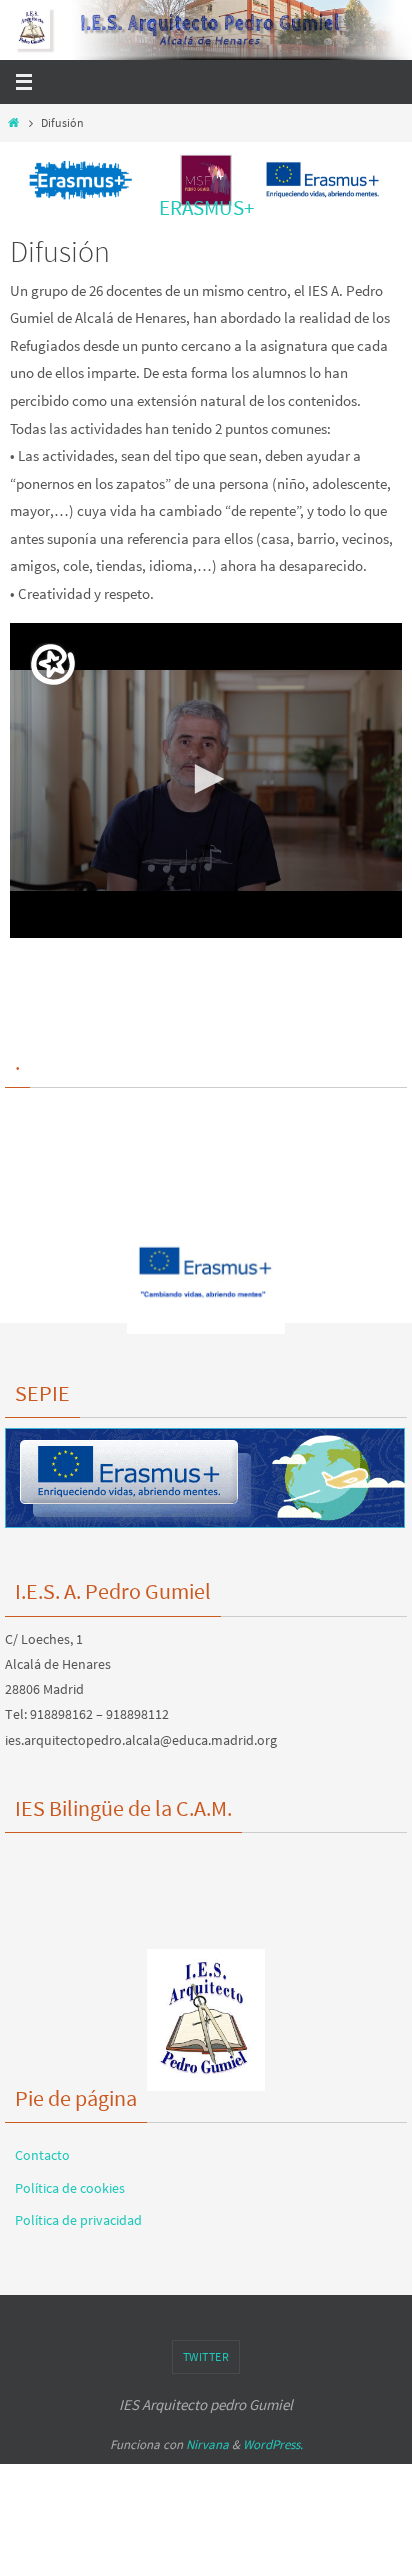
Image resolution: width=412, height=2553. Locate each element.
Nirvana (207, 2444)
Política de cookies (70, 2188)
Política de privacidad (78, 2220)
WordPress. (273, 2444)
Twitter (206, 2356)
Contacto (42, 2155)
